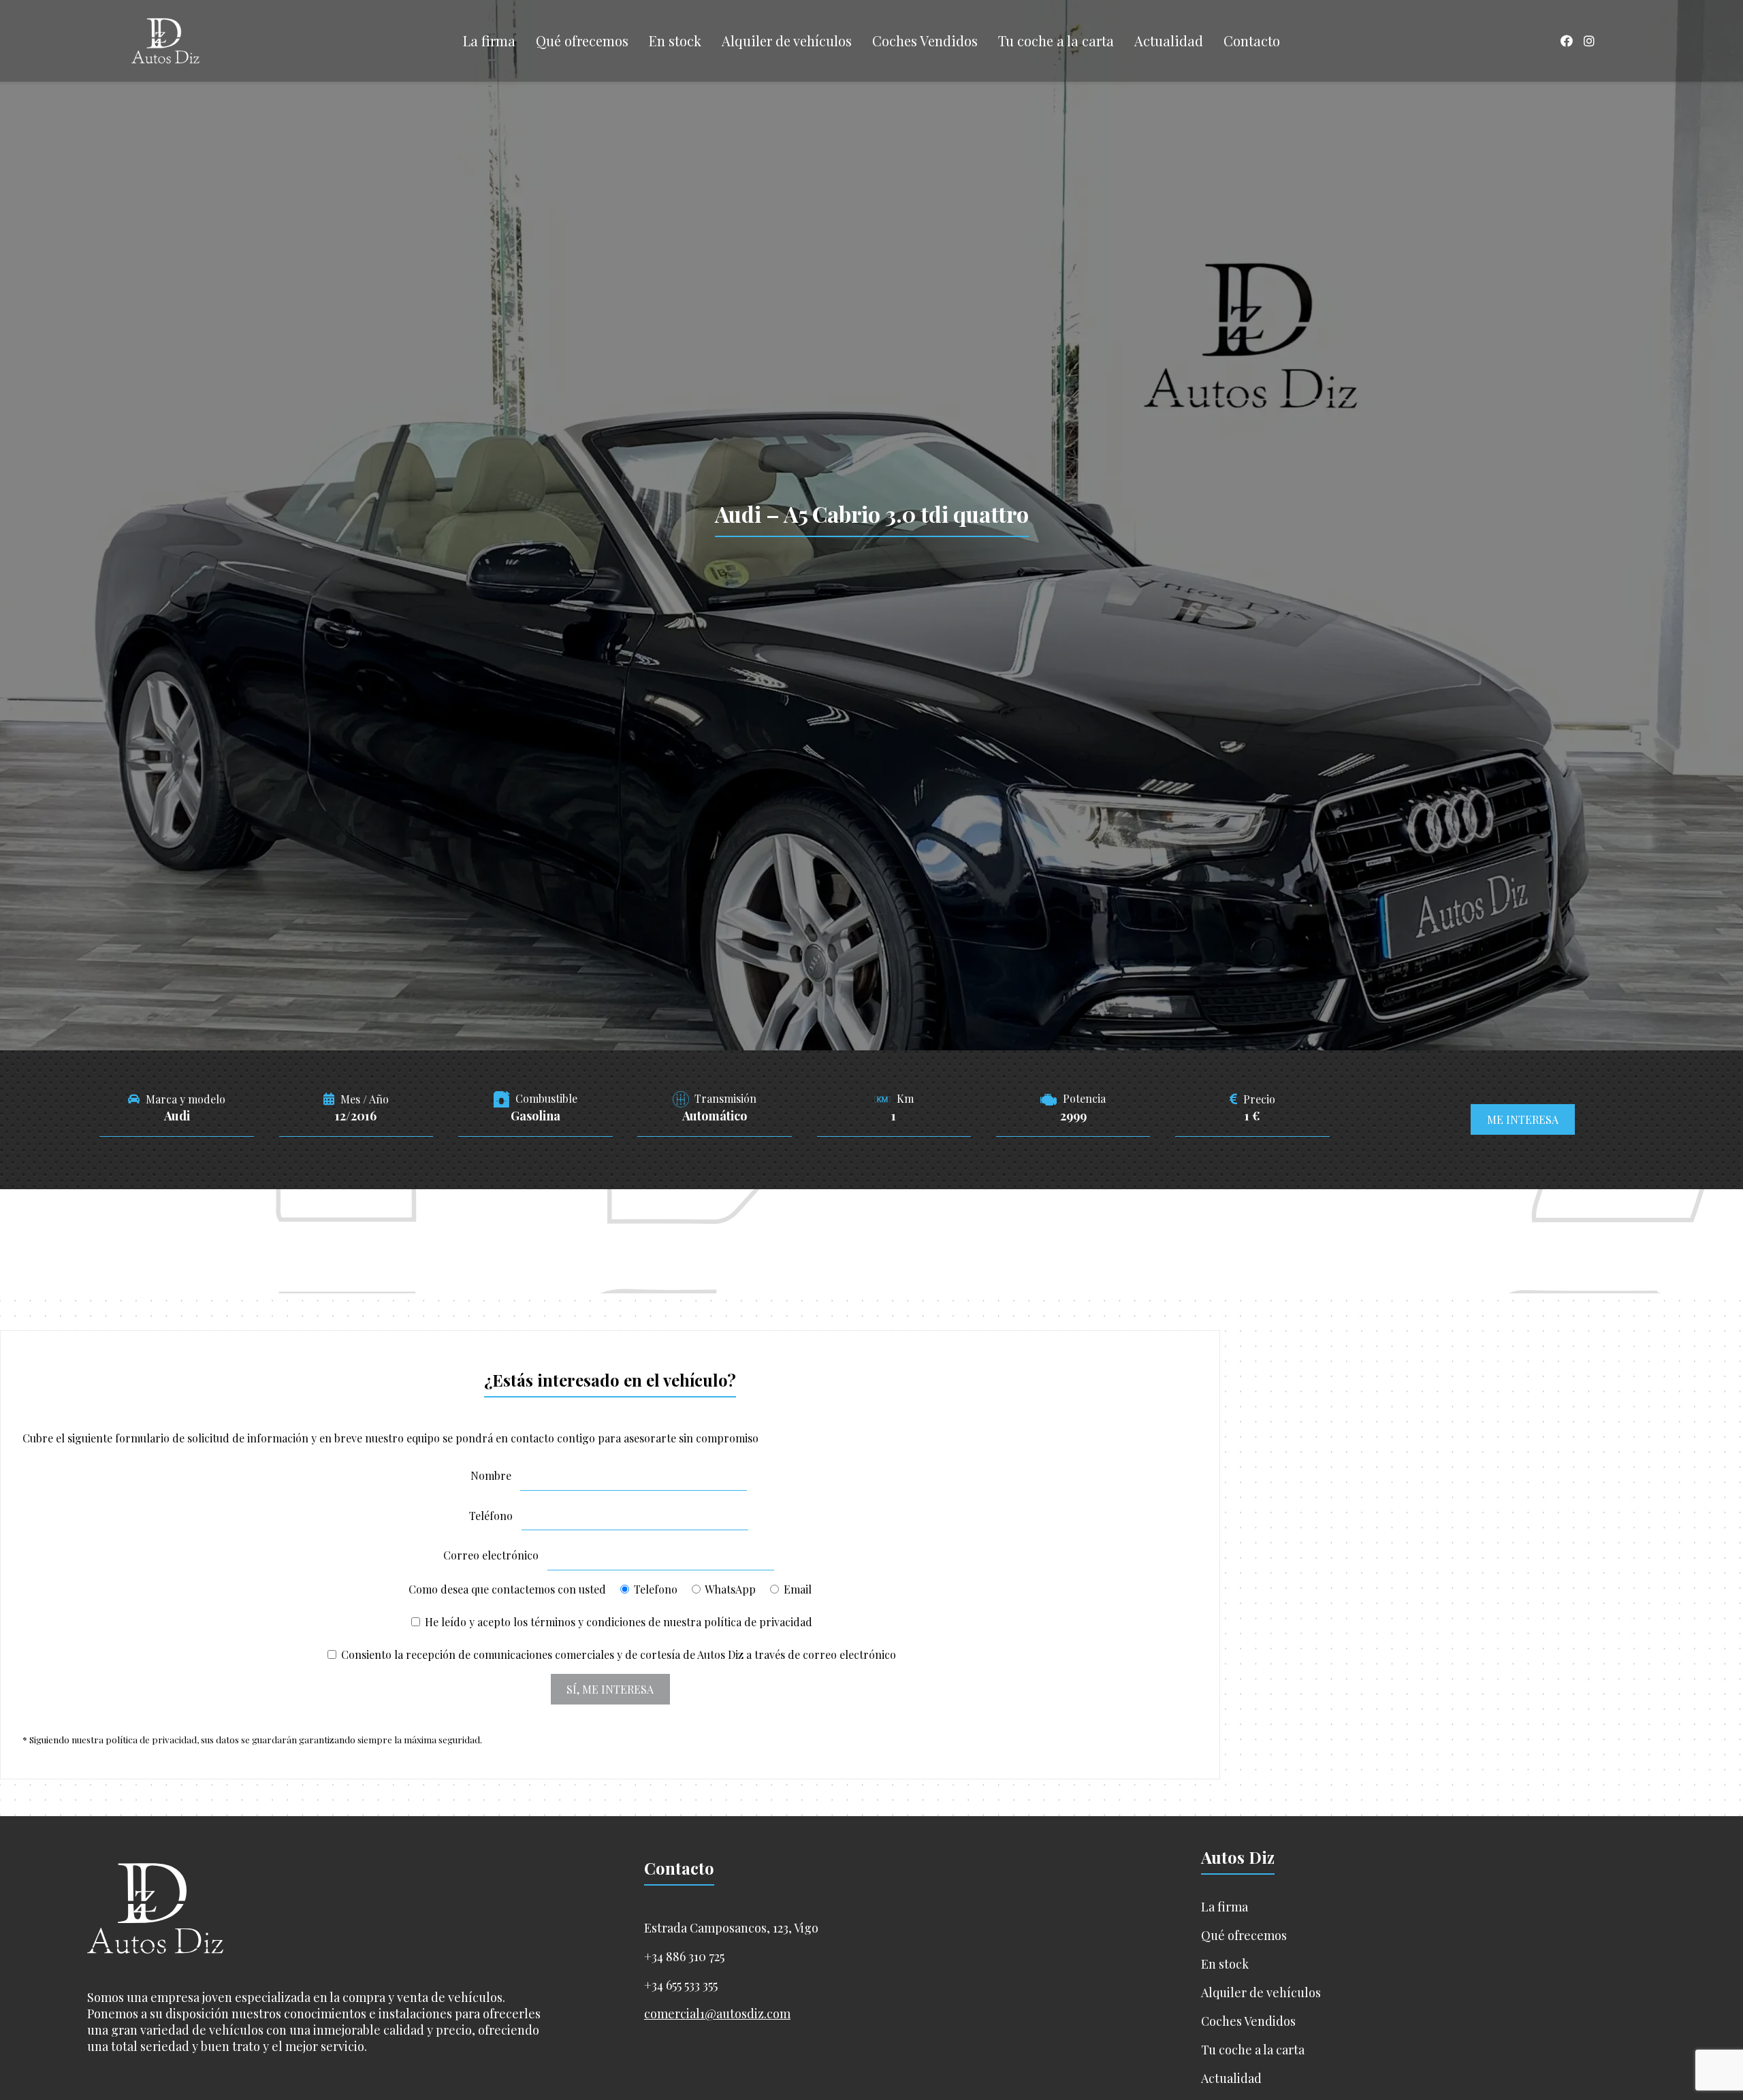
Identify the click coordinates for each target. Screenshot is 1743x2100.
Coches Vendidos (925, 41)
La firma (489, 41)
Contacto (1252, 41)
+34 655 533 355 (681, 1985)
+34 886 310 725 (684, 1956)
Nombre (491, 1475)
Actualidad (1169, 41)
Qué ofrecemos (582, 41)
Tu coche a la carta (1056, 41)
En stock (675, 41)
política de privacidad (758, 1622)
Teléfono (491, 1516)
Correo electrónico (491, 1555)
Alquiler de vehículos (787, 41)
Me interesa (1523, 1119)
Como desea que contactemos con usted (610, 1589)
